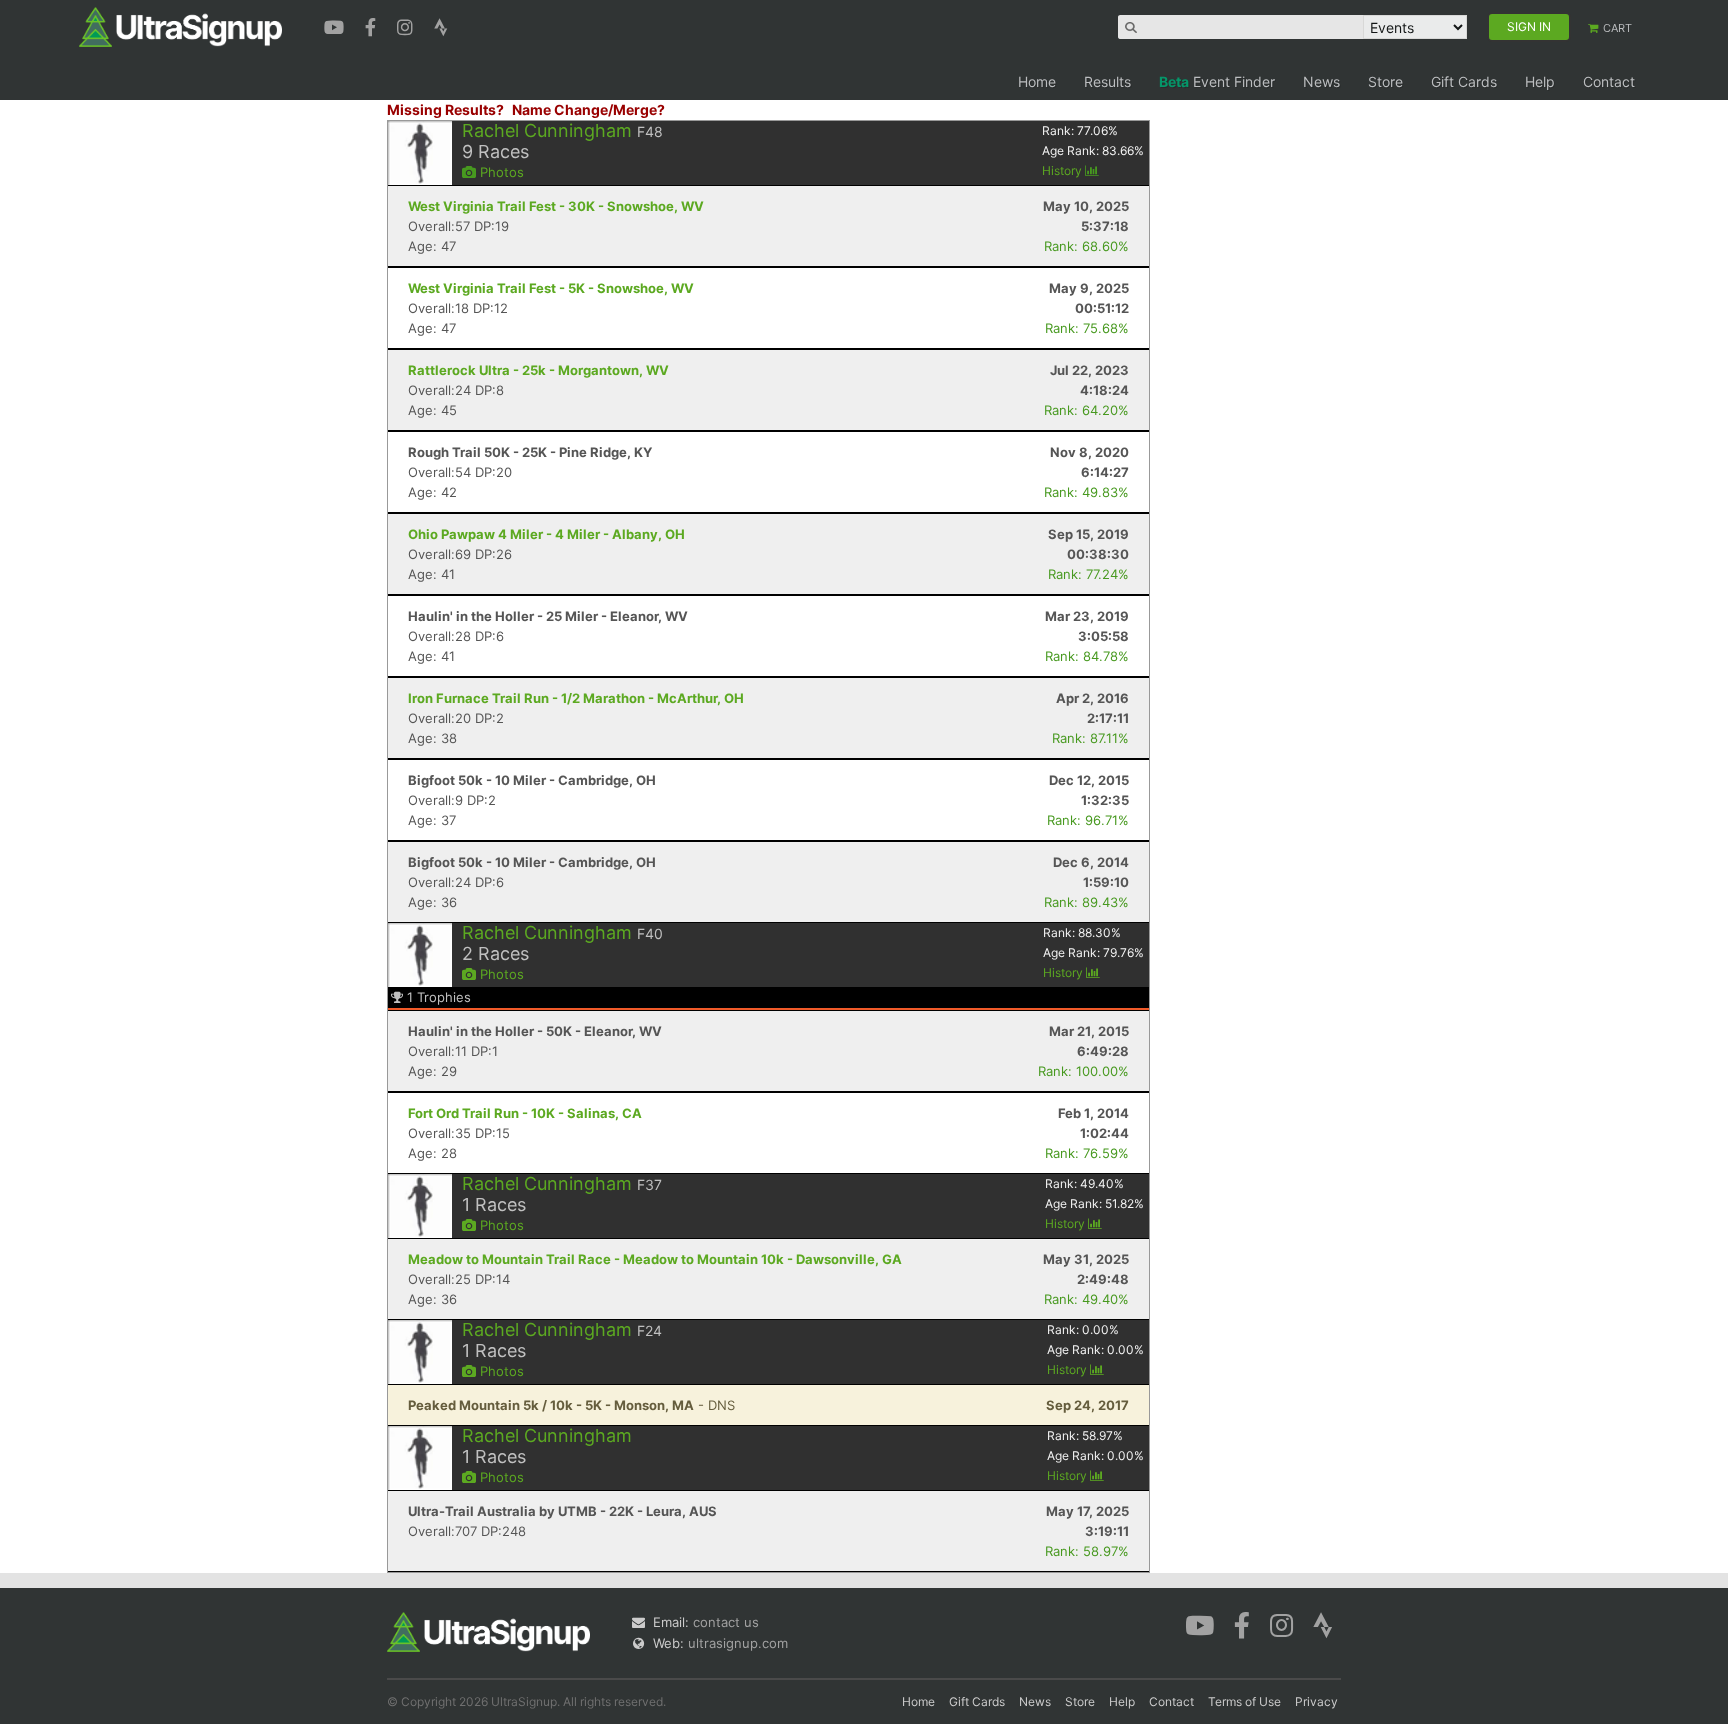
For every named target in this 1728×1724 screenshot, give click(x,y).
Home (1037, 81)
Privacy (1316, 1701)
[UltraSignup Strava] (441, 25)
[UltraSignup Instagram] (407, 25)
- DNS (571, 1405)
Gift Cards (1464, 81)
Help (1540, 81)
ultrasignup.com (738, 1643)
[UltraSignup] (180, 26)
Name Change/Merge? (588, 109)
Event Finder (1217, 81)
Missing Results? (445, 109)
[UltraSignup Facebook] (373, 25)
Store (1385, 81)
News (1321, 81)
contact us (726, 1622)
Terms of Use (1244, 1701)
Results (1107, 81)
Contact (1609, 81)
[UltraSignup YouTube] (336, 25)
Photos (500, 172)
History (1063, 170)
